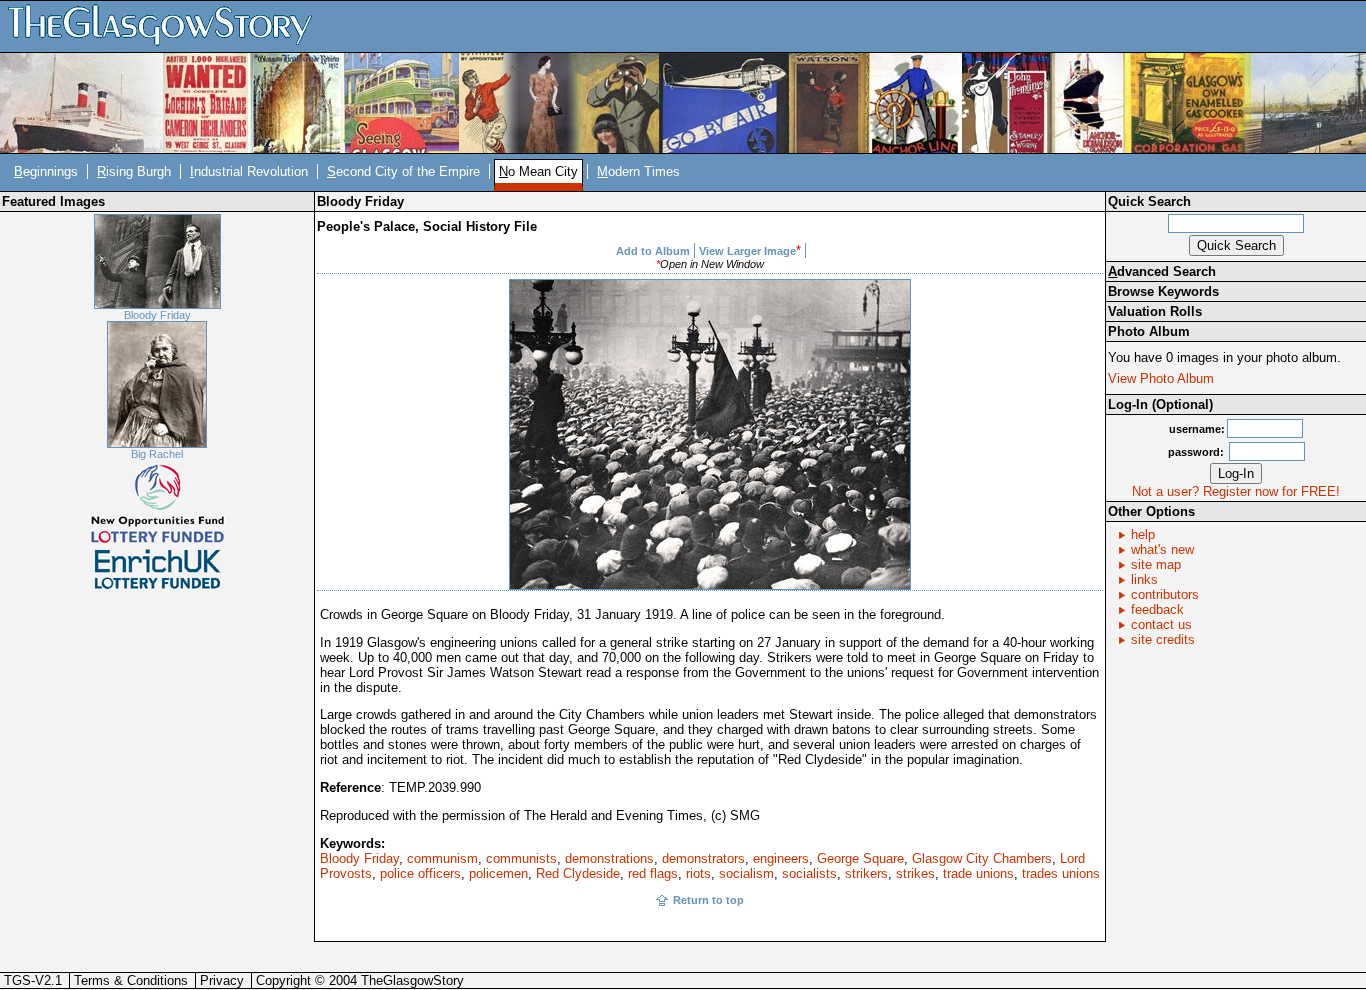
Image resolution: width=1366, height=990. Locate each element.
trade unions (978, 873)
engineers (781, 858)
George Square (860, 858)
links (1144, 579)
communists (521, 858)
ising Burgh (134, 171)
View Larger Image (747, 251)
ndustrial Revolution (249, 171)
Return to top (708, 900)
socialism (746, 873)
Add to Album (653, 251)
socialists (809, 873)
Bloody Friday (157, 315)
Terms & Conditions (131, 980)
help (1143, 534)
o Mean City (538, 171)
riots (698, 873)
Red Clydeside (578, 873)
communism (442, 858)
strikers (866, 873)
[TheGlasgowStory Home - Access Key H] (167, 25)
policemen (498, 873)
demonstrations (609, 858)
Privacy (222, 980)
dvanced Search (1162, 271)
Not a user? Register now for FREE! (1236, 491)
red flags (653, 873)
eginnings (46, 171)
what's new (1162, 549)
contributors (1165, 594)
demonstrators (703, 858)
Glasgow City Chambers (982, 858)
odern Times (638, 171)
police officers (420, 873)
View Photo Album (1161, 378)
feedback (1157, 609)
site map (1156, 564)
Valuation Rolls (1155, 311)
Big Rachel (157, 454)
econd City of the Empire (403, 171)
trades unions (1061, 873)
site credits (1163, 639)
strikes (915, 873)
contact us (1161, 624)
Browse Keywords (1163, 291)
